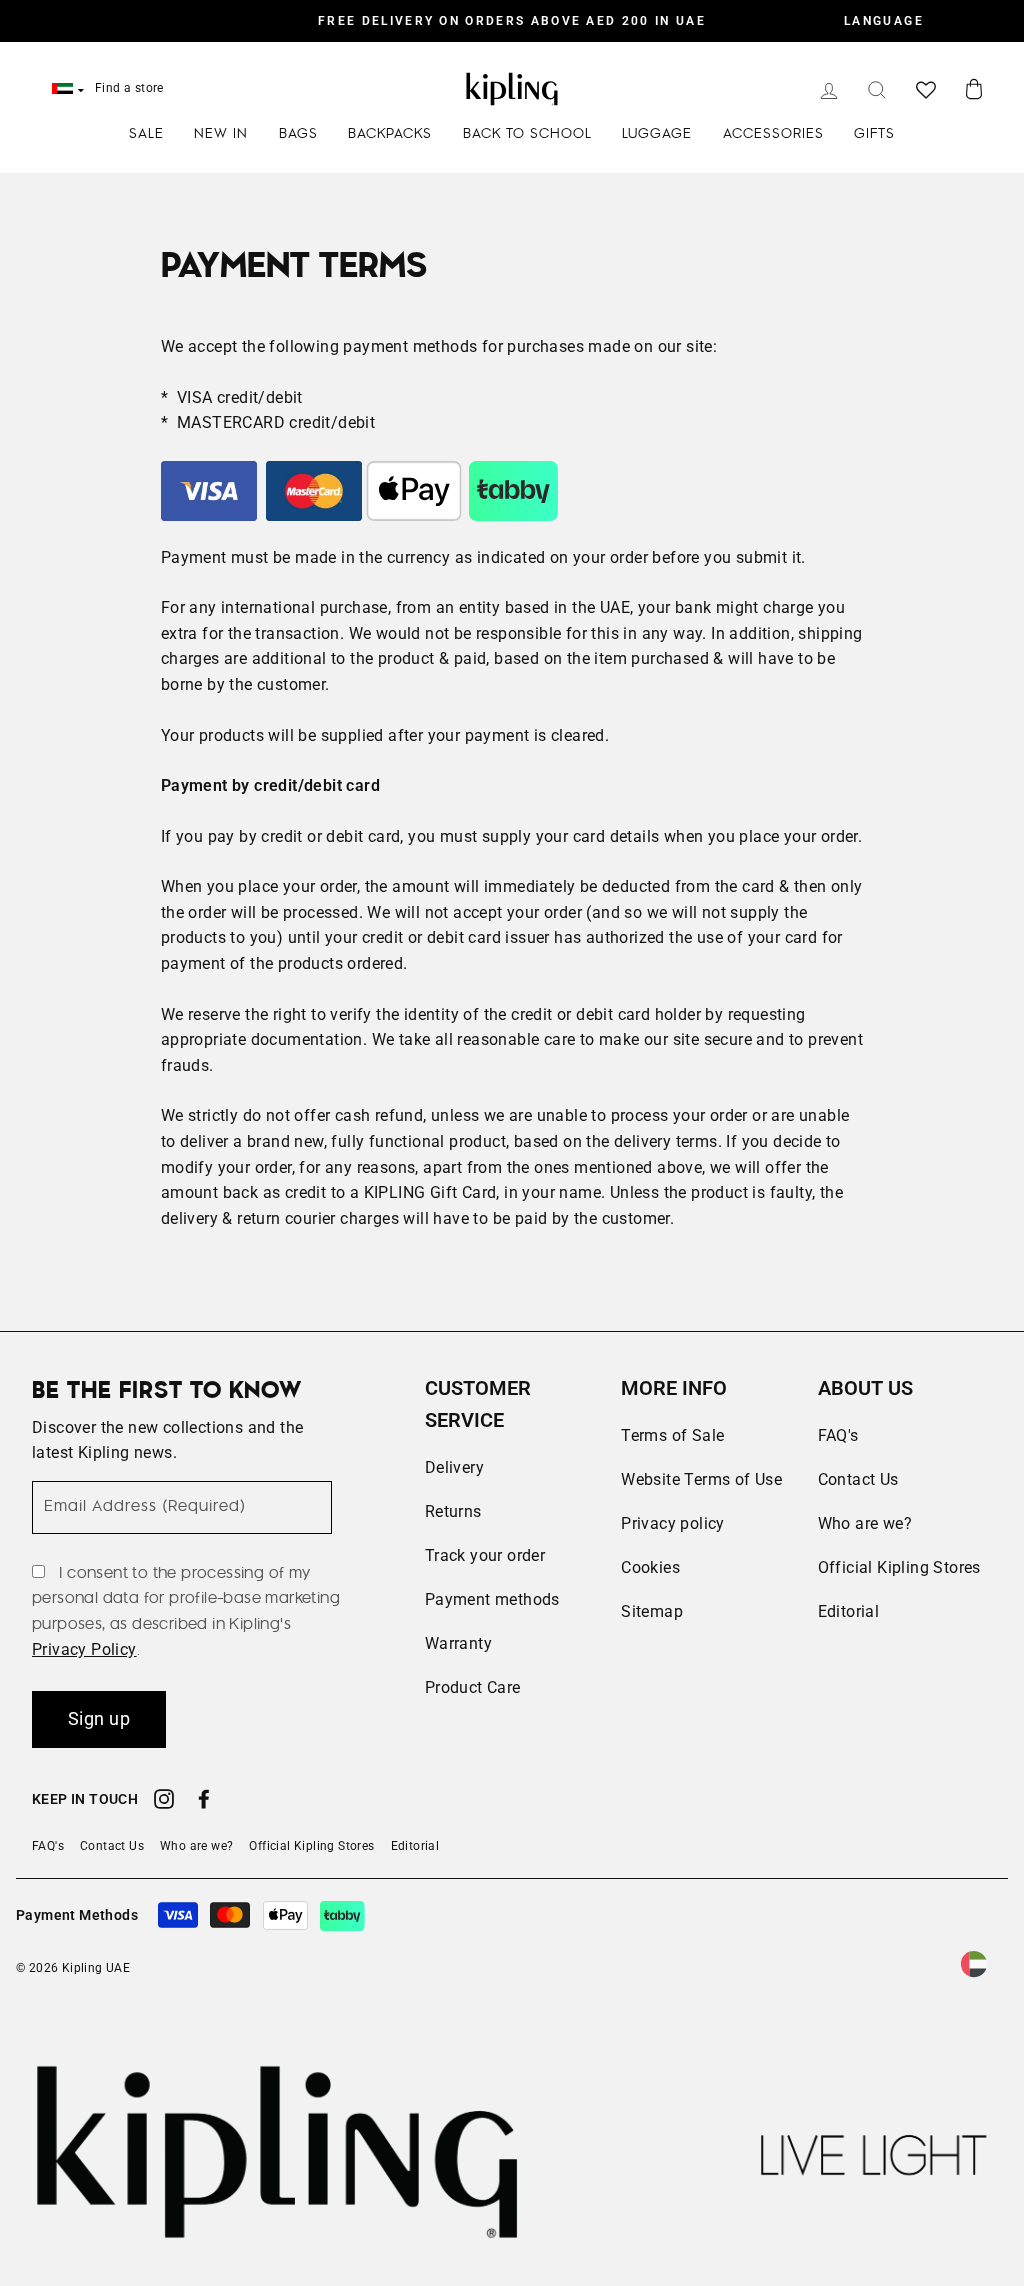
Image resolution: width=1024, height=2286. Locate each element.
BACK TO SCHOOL (527, 134)
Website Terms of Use (701, 1479)
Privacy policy (673, 1523)
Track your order (485, 1555)
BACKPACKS (390, 134)
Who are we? (865, 1523)
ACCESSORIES (773, 134)
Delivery (454, 1467)
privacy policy (84, 1649)
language (884, 21)
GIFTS (874, 134)
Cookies (650, 1567)
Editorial (849, 1611)
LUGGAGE (657, 134)
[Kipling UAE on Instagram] (164, 1802)
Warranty (458, 1643)
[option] (512, 21)
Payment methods (492, 1599)
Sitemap (652, 1611)
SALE (146, 134)
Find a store (129, 88)
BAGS (298, 134)
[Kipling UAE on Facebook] (204, 1802)
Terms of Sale (672, 1435)
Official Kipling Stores (899, 1567)
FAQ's (838, 1435)
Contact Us (858, 1479)
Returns (453, 1511)
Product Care (473, 1687)
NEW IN (221, 134)
